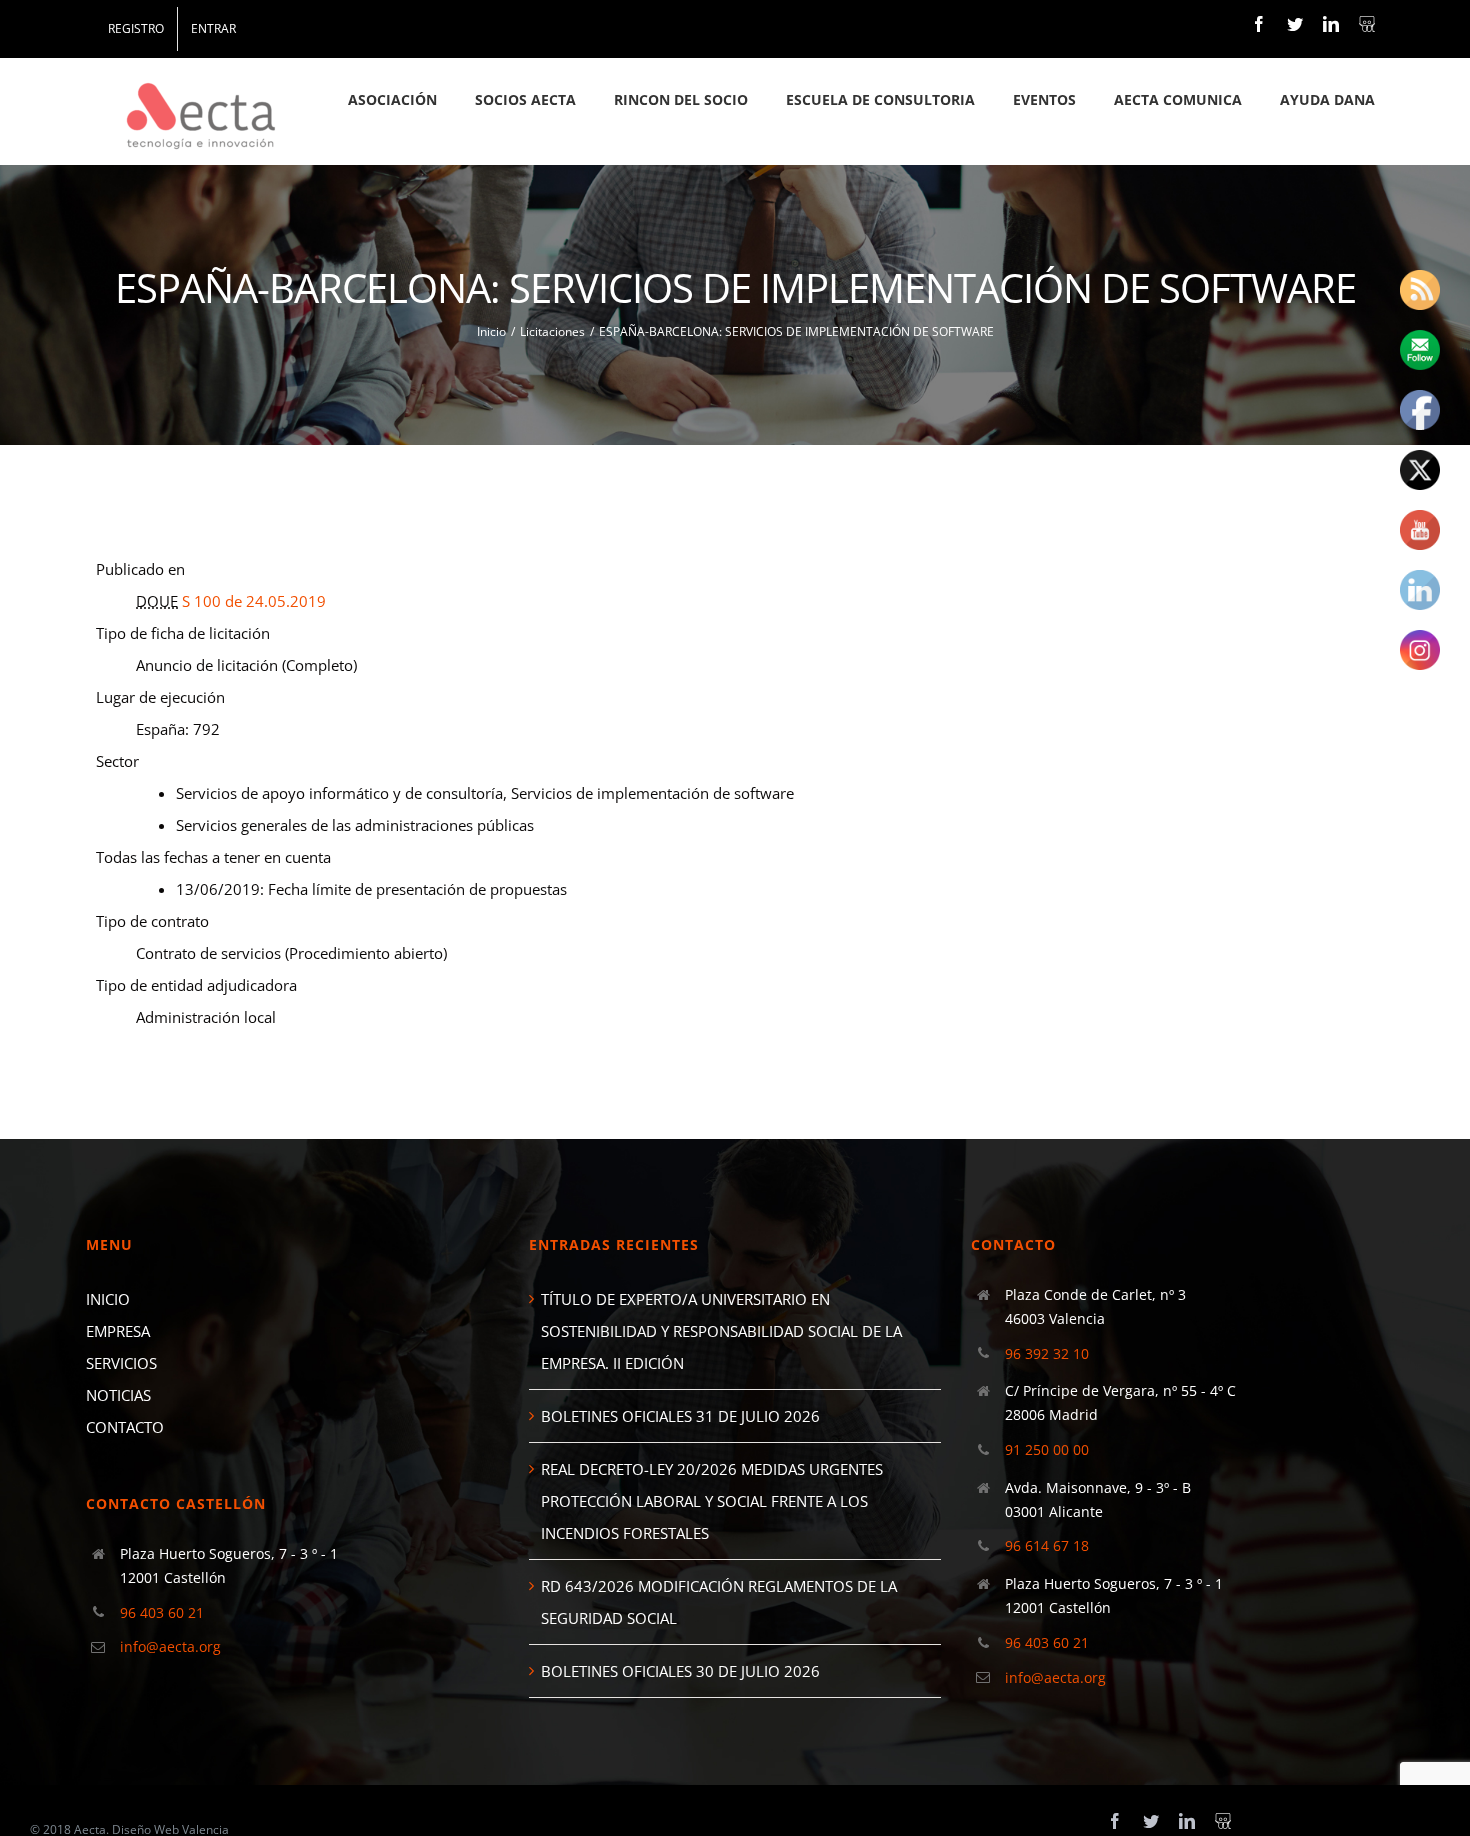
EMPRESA (118, 1331)
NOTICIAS (118, 1395)
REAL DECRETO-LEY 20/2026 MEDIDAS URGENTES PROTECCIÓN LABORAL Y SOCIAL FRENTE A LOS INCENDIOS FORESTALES (712, 1501)
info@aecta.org (170, 1646)
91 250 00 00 (1047, 1449)
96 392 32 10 (1047, 1353)
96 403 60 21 (162, 1612)
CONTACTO (125, 1427)
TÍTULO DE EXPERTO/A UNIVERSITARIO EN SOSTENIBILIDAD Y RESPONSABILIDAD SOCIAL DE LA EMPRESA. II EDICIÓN (721, 1331)
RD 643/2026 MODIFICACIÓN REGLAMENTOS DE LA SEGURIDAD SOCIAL (719, 1602)
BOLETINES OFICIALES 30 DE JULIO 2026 (680, 1671)
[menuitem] (136, 29)
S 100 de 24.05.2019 (254, 601)
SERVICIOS (121, 1363)
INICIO (108, 1299)
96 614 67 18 (1047, 1545)
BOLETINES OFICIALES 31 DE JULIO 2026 (680, 1416)
